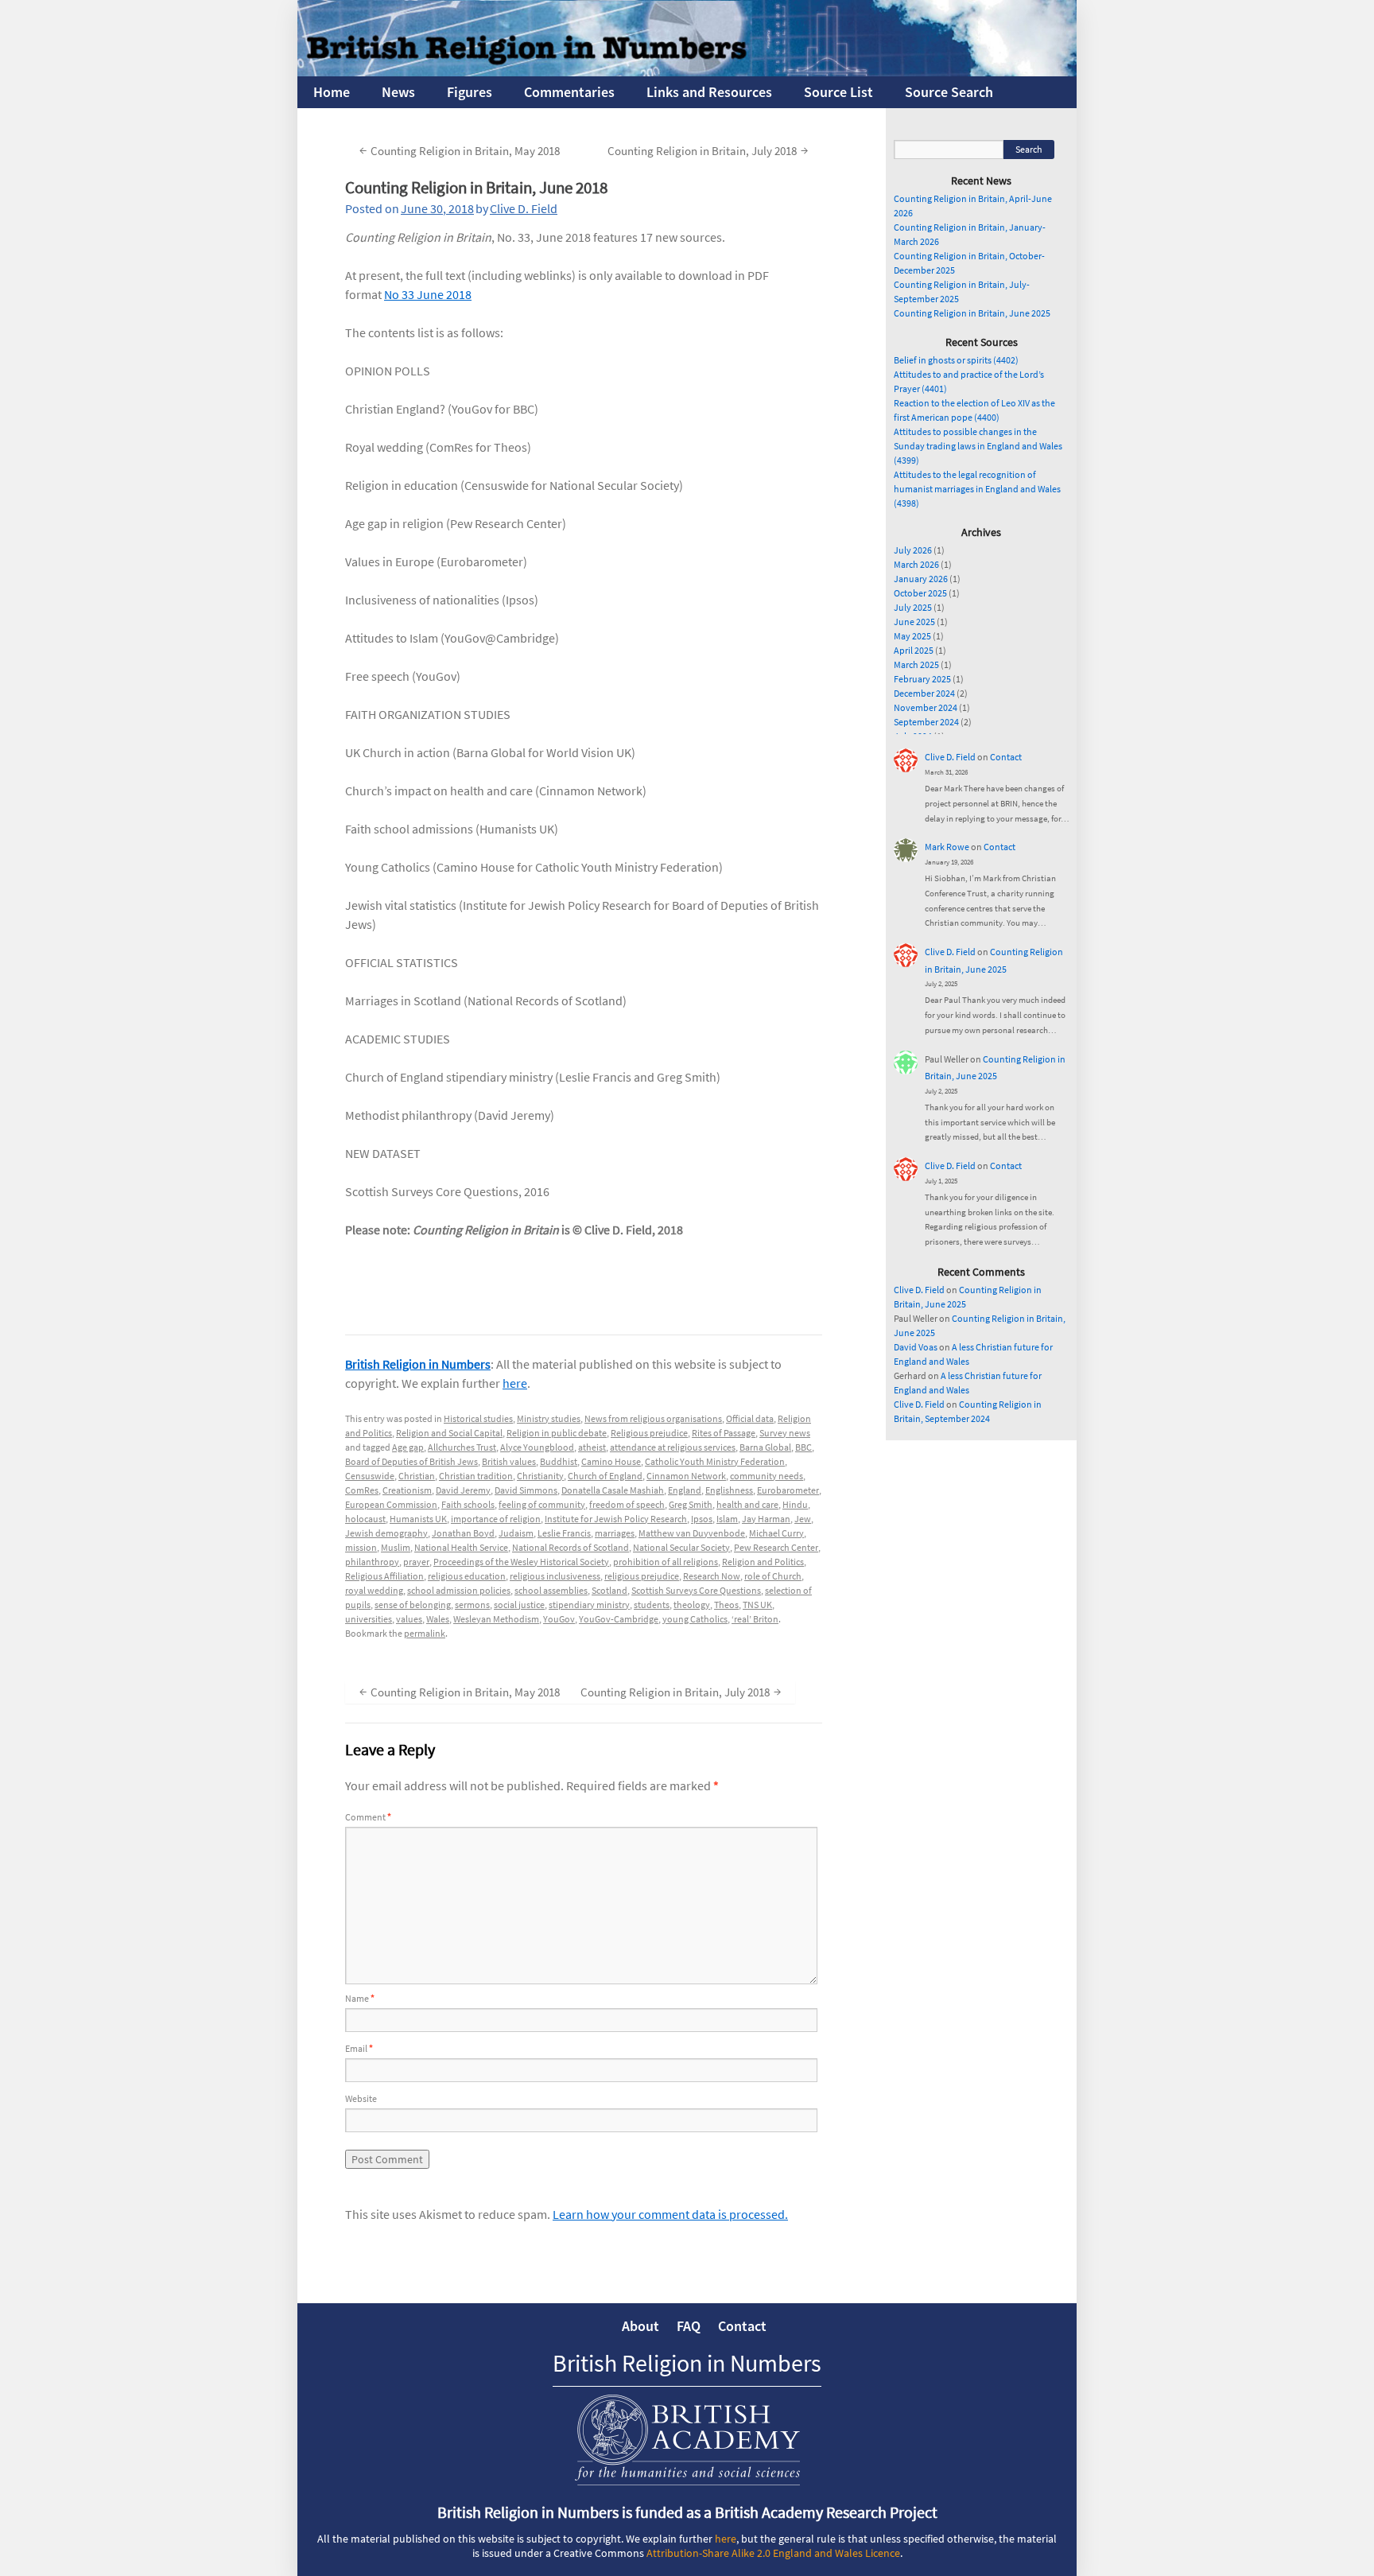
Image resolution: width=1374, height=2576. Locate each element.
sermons (472, 1605)
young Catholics (695, 1619)
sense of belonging (413, 1605)
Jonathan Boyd (463, 1533)
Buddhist (559, 1461)
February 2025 (922, 679)
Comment (368, 1817)
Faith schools (468, 1504)
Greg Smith (691, 1504)
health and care (747, 1504)
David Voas (916, 1347)
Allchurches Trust (462, 1447)
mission (361, 1547)
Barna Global (765, 1447)
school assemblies (551, 1590)
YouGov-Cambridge (619, 1619)
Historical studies (478, 1418)
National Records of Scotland (571, 1547)
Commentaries (569, 92)
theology (692, 1605)
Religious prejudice (649, 1433)
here (515, 1383)
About (640, 2326)
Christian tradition (476, 1476)
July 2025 (913, 607)
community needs (767, 1476)
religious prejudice (642, 1576)
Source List (838, 92)
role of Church (773, 1576)
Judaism (516, 1533)
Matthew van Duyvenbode (692, 1533)
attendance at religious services (673, 1447)
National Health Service (461, 1547)
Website (361, 2098)
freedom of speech (627, 1504)
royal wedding (374, 1590)
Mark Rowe (947, 847)
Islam (727, 1519)
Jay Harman (766, 1519)
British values (509, 1461)
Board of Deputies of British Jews (411, 1461)
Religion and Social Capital (449, 1433)
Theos (726, 1605)
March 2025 (916, 664)
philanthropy (372, 1562)
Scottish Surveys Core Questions (696, 1590)
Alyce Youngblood (537, 1447)
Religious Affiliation (384, 1576)
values (409, 1619)
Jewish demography (386, 1533)
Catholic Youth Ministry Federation (715, 1461)
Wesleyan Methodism (496, 1619)
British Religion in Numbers (418, 1364)
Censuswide (370, 1476)
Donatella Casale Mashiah (613, 1490)
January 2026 (921, 579)
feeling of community (542, 1504)
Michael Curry (776, 1533)
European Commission (391, 1504)
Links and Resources (709, 92)
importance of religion (496, 1519)
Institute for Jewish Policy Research (616, 1519)
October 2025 (920, 593)
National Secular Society (681, 1547)
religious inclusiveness (555, 1576)
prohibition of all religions (666, 1562)
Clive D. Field (524, 208)
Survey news (785, 1433)
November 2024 (926, 707)
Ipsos (702, 1519)
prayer (416, 1562)
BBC (803, 1447)
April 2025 (914, 650)
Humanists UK (418, 1519)
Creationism (407, 1490)
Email (359, 2048)
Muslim (396, 1547)
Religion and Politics (763, 1562)
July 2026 (913, 550)
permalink (425, 1633)
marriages (615, 1533)
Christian (417, 1476)
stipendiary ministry (589, 1605)
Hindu (795, 1504)
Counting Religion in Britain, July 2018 (708, 150)
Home (332, 92)
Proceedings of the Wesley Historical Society (521, 1562)
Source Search (949, 92)
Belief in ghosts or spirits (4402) (956, 360)
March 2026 (916, 564)
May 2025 (912, 636)
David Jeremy (463, 1490)
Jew (803, 1519)
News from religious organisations (653, 1418)
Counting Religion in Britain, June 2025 (972, 313)
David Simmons (526, 1490)
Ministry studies (549, 1418)
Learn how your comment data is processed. (670, 2214)
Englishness (729, 1490)
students (652, 1605)
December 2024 (924, 693)
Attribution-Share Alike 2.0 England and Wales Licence (773, 2553)
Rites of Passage (724, 1433)
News (398, 92)
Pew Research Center (776, 1547)
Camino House (611, 1461)
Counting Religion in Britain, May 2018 (460, 150)
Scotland (609, 1590)
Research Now (712, 1576)
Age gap (408, 1447)
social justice (519, 1605)
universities (369, 1619)
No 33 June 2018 (428, 294)
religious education (467, 1576)
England (685, 1490)
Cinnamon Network (686, 1476)
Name (360, 1998)
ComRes (362, 1490)
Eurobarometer (788, 1490)
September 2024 (926, 722)
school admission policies (459, 1590)
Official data (750, 1418)
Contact (1006, 757)
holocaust (365, 1519)
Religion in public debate (557, 1433)
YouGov (559, 1619)
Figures (470, 92)
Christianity (540, 1476)
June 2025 (914, 622)
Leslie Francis (564, 1533)
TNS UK (757, 1605)
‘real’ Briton (755, 1619)
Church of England (605, 1476)
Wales (438, 1619)
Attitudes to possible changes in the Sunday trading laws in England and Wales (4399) (978, 446)
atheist (592, 1447)
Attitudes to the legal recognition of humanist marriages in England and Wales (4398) (977, 489)
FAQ (689, 2326)
